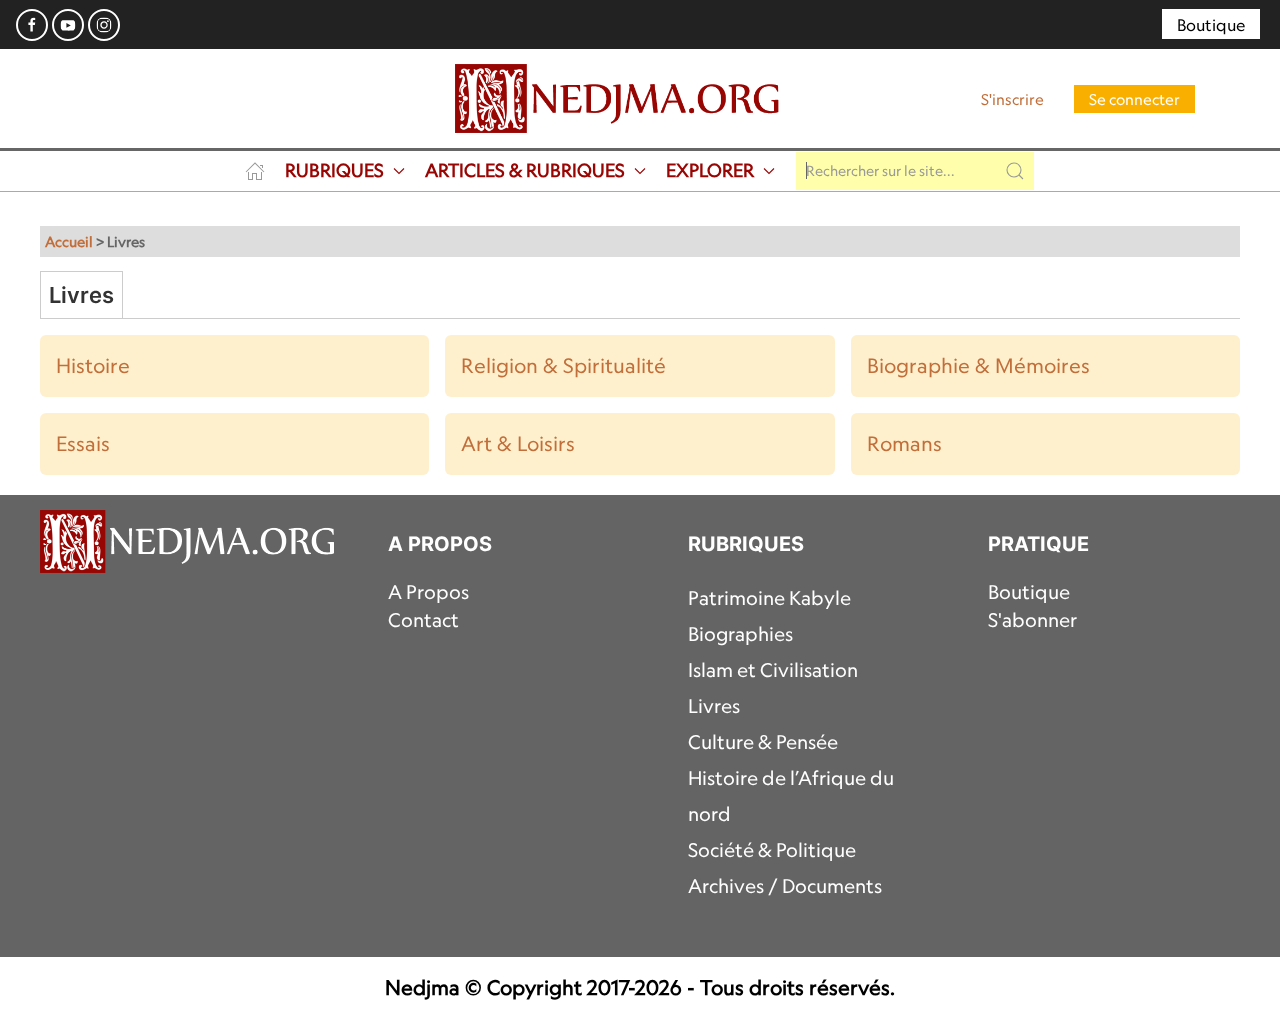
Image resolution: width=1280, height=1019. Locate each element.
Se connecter (1134, 99)
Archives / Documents (785, 886)
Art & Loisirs (518, 443)
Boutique (1211, 25)
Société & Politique (772, 850)
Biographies (740, 634)
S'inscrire (1012, 99)
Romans (904, 443)
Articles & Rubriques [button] (525, 170)
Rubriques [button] (334, 170)
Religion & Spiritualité (563, 365)
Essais (83, 443)
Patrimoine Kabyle (769, 598)
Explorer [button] (710, 170)
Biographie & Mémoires (978, 365)
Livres (714, 706)
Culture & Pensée (763, 742)
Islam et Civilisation (773, 670)
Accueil (69, 241)
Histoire (93, 365)
